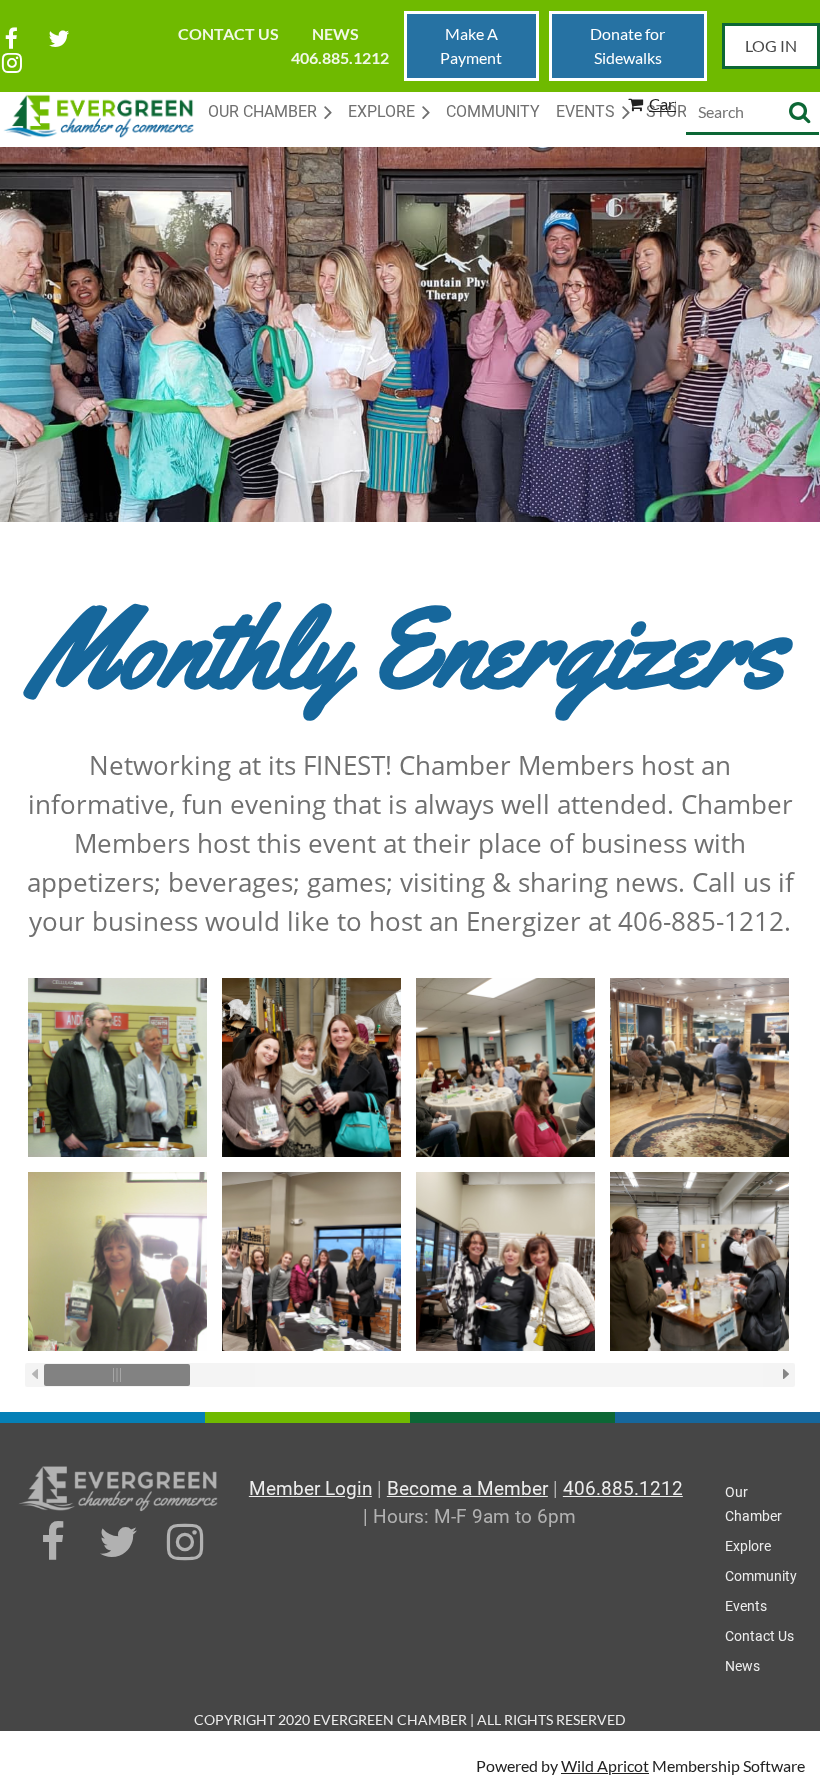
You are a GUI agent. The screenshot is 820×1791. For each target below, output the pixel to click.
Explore (748, 1546)
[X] (58, 38)
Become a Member (467, 1488)
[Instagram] (11, 62)
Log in (771, 45)
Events (746, 1606)
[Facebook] (11, 38)
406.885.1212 (340, 57)
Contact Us (228, 33)
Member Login (310, 1488)
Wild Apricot (605, 1765)
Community (761, 1576)
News (335, 33)
